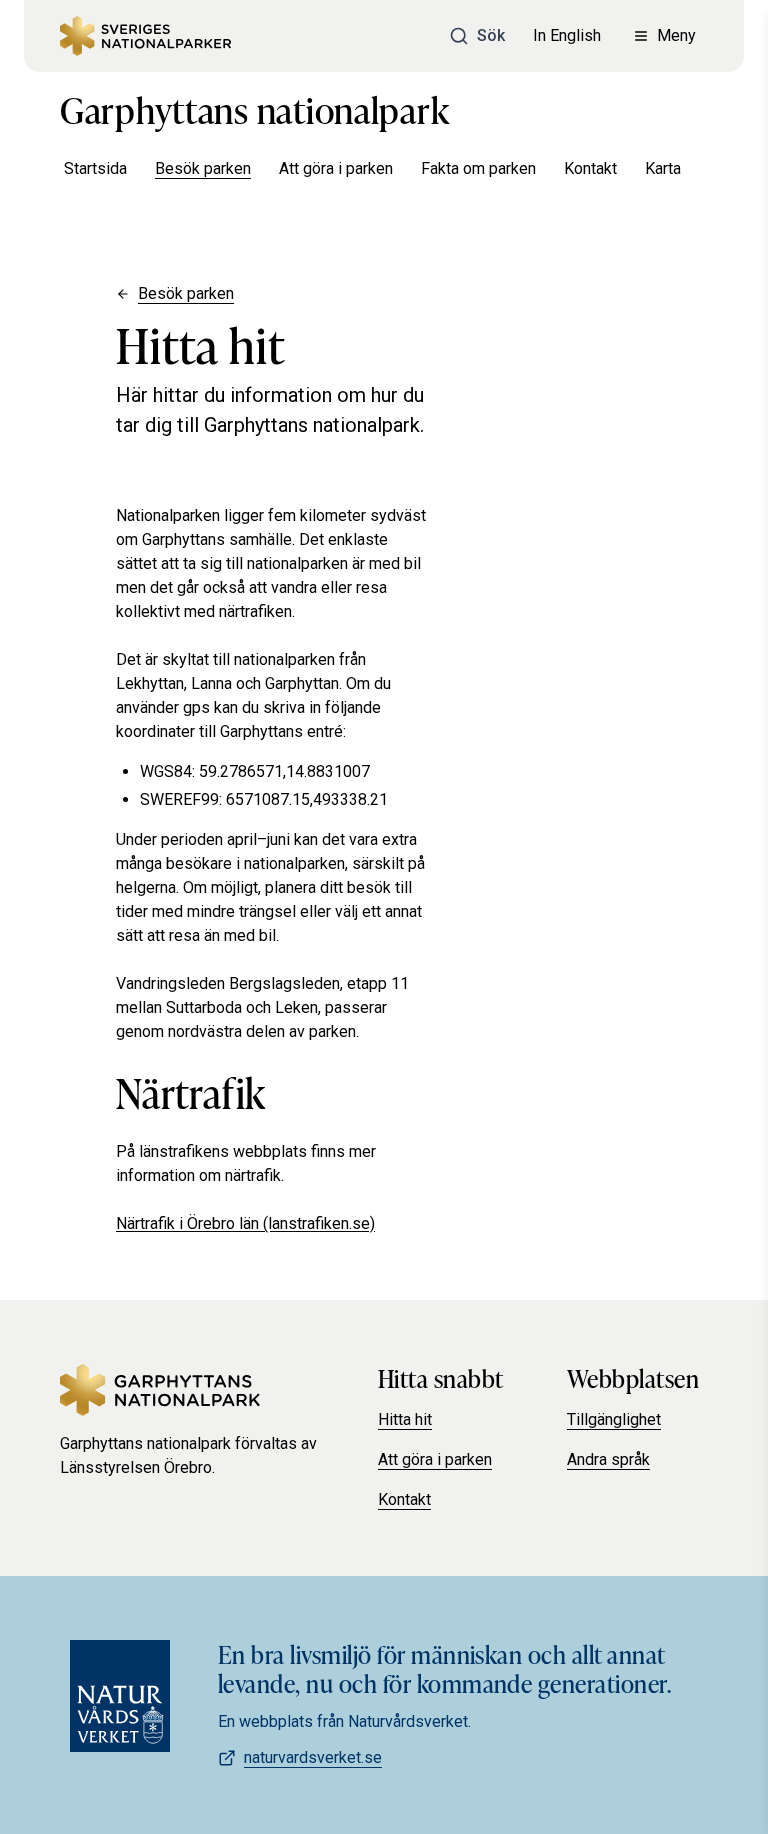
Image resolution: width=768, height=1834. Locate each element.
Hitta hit (405, 1419)
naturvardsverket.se (313, 1757)
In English (567, 35)
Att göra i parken (336, 168)
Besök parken (203, 168)
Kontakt (590, 168)
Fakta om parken (478, 168)
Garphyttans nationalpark (254, 108)
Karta (663, 168)
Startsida (95, 168)
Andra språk (608, 1459)
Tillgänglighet (614, 1419)
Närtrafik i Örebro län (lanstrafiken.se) (245, 1223)
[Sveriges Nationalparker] (145, 36)
